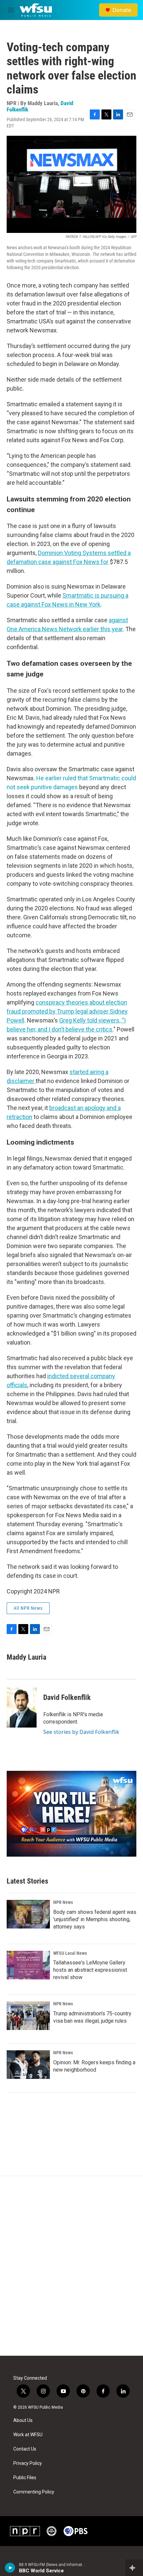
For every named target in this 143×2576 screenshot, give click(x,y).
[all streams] (134, 2568)
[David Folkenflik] (22, 1708)
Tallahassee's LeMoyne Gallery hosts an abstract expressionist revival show (90, 1970)
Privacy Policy (28, 2463)
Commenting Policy (34, 2492)
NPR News (63, 1902)
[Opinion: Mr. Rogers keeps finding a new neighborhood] (28, 2065)
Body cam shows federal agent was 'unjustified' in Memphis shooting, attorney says (95, 1919)
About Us (23, 2420)
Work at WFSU (28, 2435)
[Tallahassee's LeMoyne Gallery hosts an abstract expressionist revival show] (28, 1965)
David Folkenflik (67, 1697)
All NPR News (28, 1608)
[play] (10, 2568)
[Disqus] (71, 2266)
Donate (122, 10)
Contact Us (25, 2449)
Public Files (25, 2478)
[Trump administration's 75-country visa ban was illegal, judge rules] (28, 2016)
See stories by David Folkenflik (81, 1732)
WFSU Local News (70, 1953)
